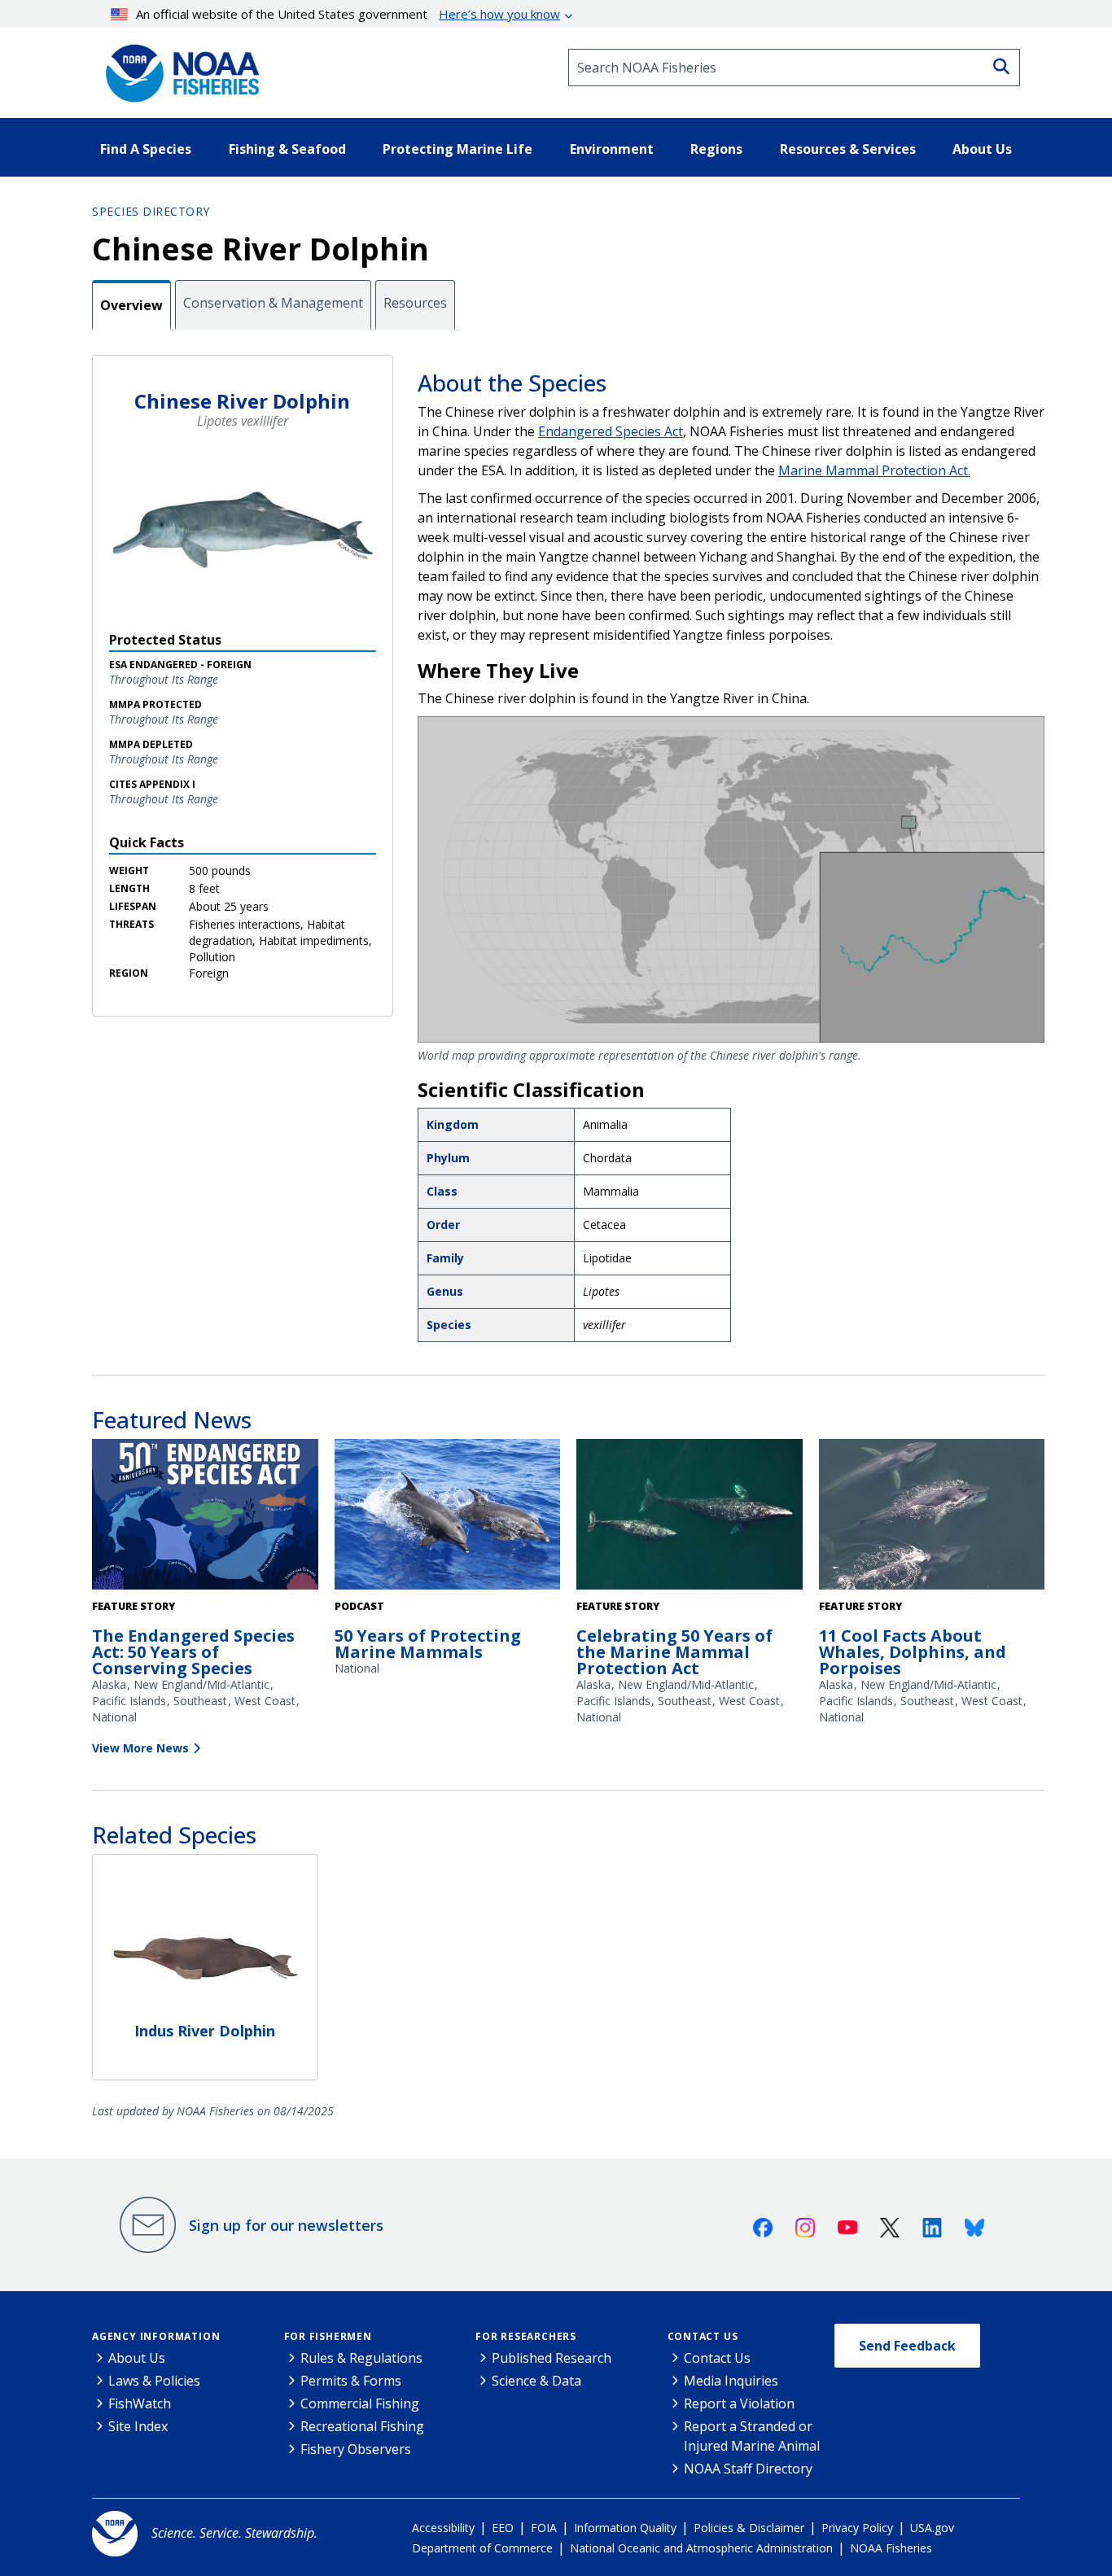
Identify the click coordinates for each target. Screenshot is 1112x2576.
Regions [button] (716, 149)
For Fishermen (328, 2336)
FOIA (544, 2528)
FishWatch (140, 2403)
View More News (140, 1748)
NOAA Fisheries (891, 2548)
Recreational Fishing (362, 2426)
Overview (131, 305)
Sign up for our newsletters (286, 2225)
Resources (415, 303)
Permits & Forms (351, 2381)
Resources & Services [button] (848, 149)
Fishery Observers (356, 2449)
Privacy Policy (857, 2528)
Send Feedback (907, 2346)
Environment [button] (612, 149)
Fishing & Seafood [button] (287, 149)
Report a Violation (739, 2403)
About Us (137, 2358)
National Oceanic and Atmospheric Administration (701, 2548)
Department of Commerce (482, 2548)
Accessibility (443, 2528)
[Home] (177, 68)
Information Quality (625, 2528)
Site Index (138, 2426)
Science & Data (536, 2381)
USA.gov (932, 2528)
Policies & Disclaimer (749, 2528)
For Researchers (526, 2336)
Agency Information (156, 2336)
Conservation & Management (273, 303)
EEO (503, 2528)
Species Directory (151, 211)
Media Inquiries (731, 2381)
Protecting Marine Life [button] (457, 149)
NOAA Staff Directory (748, 2469)
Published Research (552, 2358)
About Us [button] (982, 149)
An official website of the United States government (348, 14)
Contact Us (703, 2336)
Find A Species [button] (146, 149)
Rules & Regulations (361, 2358)
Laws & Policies (154, 2381)
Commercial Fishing (360, 2403)
